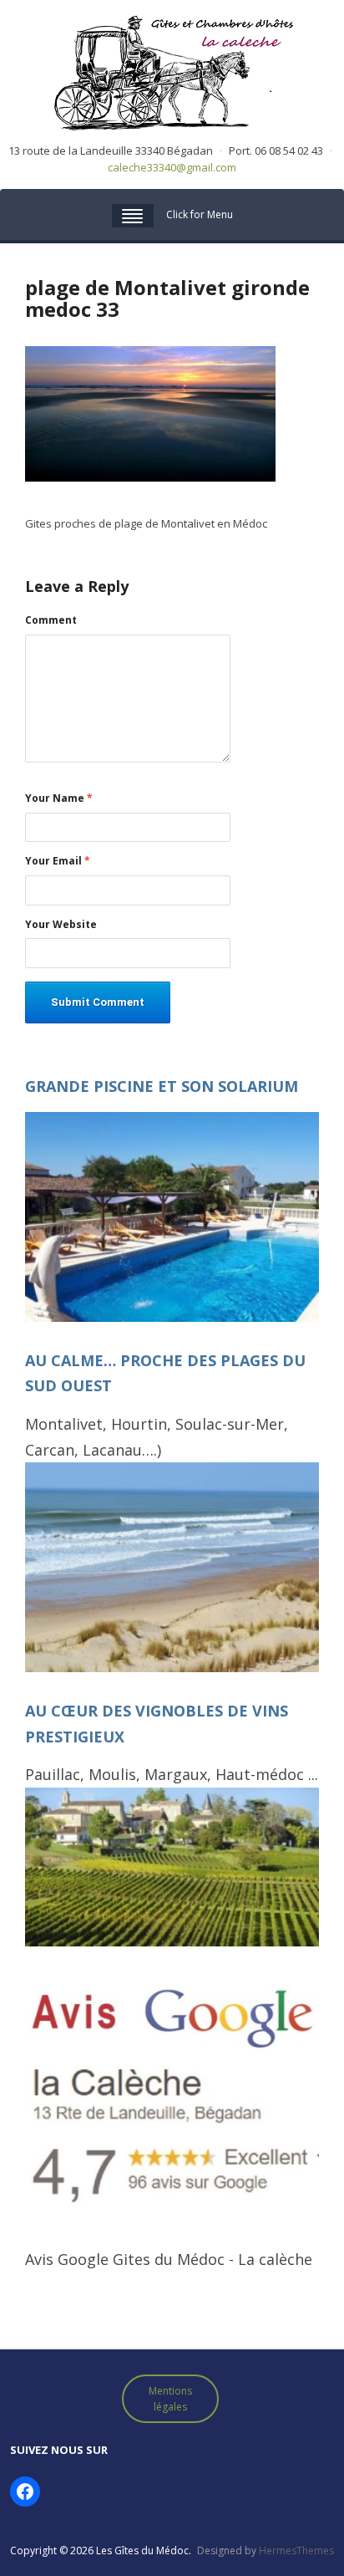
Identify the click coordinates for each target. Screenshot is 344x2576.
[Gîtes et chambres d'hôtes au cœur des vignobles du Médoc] (172, 71)
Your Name (59, 798)
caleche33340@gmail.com (172, 167)
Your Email (58, 861)
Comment (51, 620)
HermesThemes (296, 2550)
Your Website (61, 925)
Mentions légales (170, 2399)
